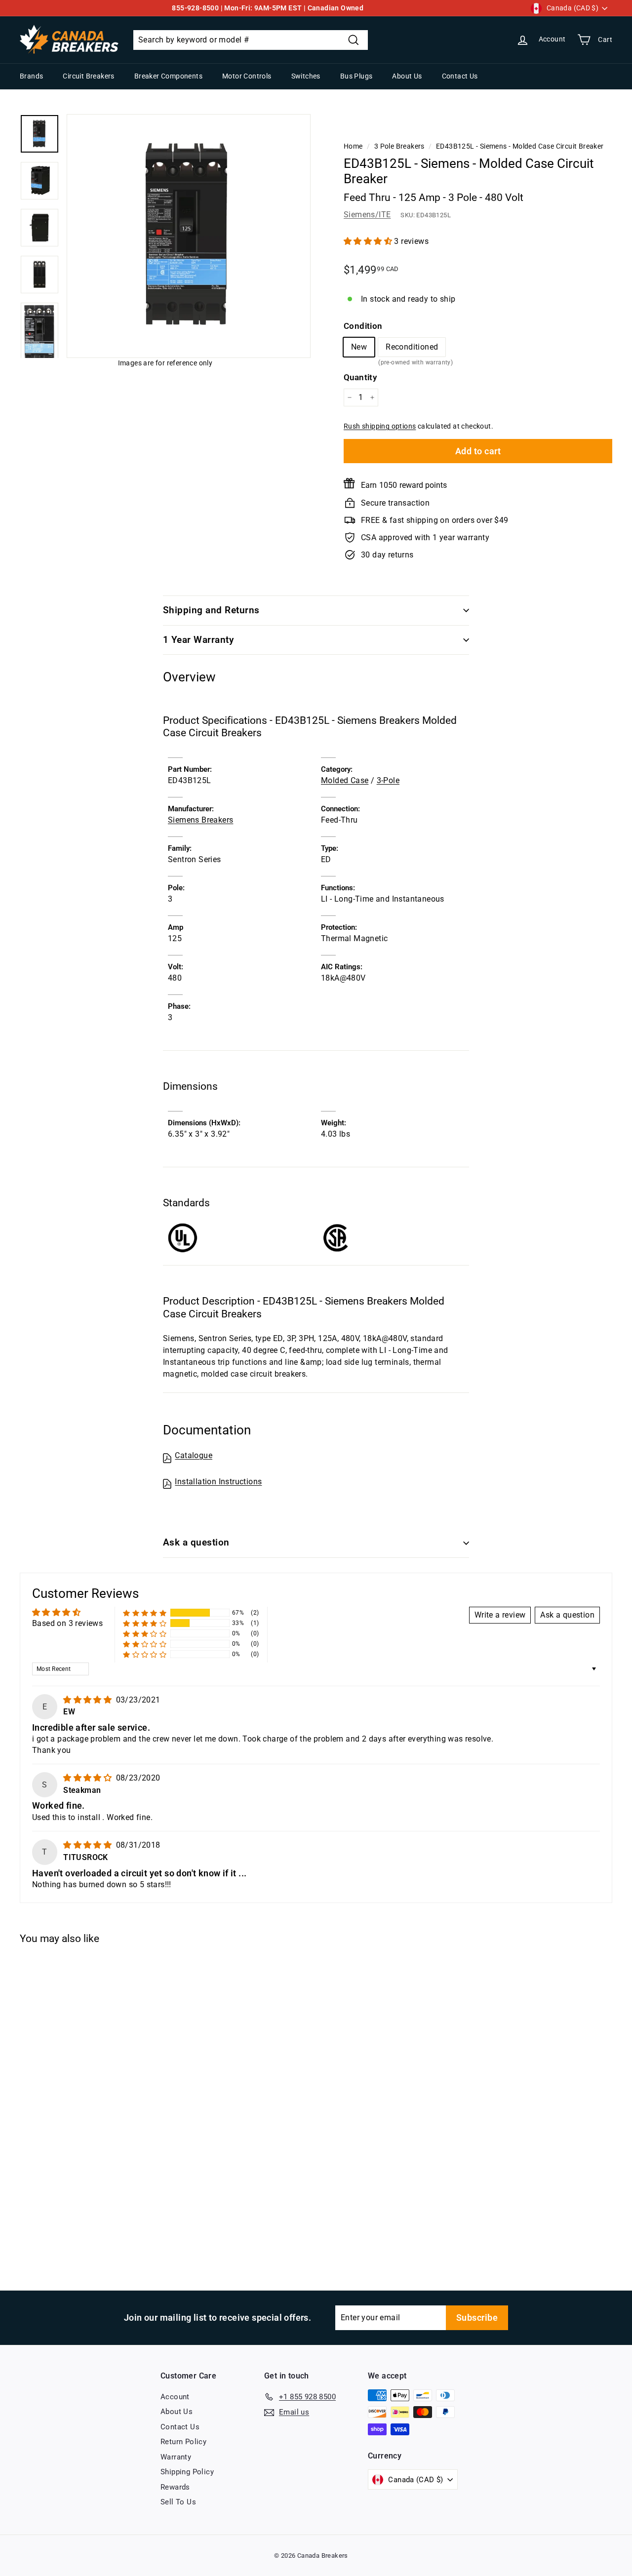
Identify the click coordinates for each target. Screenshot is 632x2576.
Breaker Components (168, 76)
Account (175, 2397)
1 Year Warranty (198, 640)
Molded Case (345, 780)
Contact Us (460, 76)
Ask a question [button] (567, 1615)
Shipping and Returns (211, 610)
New (359, 347)
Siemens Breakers (200, 820)
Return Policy (183, 2442)
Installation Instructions (218, 1482)
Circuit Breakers (88, 76)
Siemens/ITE (367, 215)
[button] (369, 241)
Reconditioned (412, 349)
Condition (363, 326)
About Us (407, 76)
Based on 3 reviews (67, 1623)
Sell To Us (178, 2502)
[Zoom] (189, 236)
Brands (31, 76)
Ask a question (196, 1542)
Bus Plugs (356, 76)
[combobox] (251, 40)
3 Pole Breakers (399, 146)
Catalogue (194, 1455)
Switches (306, 76)
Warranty (176, 2457)
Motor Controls (247, 76)
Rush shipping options (380, 426)
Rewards (175, 2487)
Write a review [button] (500, 1615)
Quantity (360, 377)
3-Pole (388, 780)
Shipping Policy (187, 2472)
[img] (88, 1700)
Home (353, 146)
